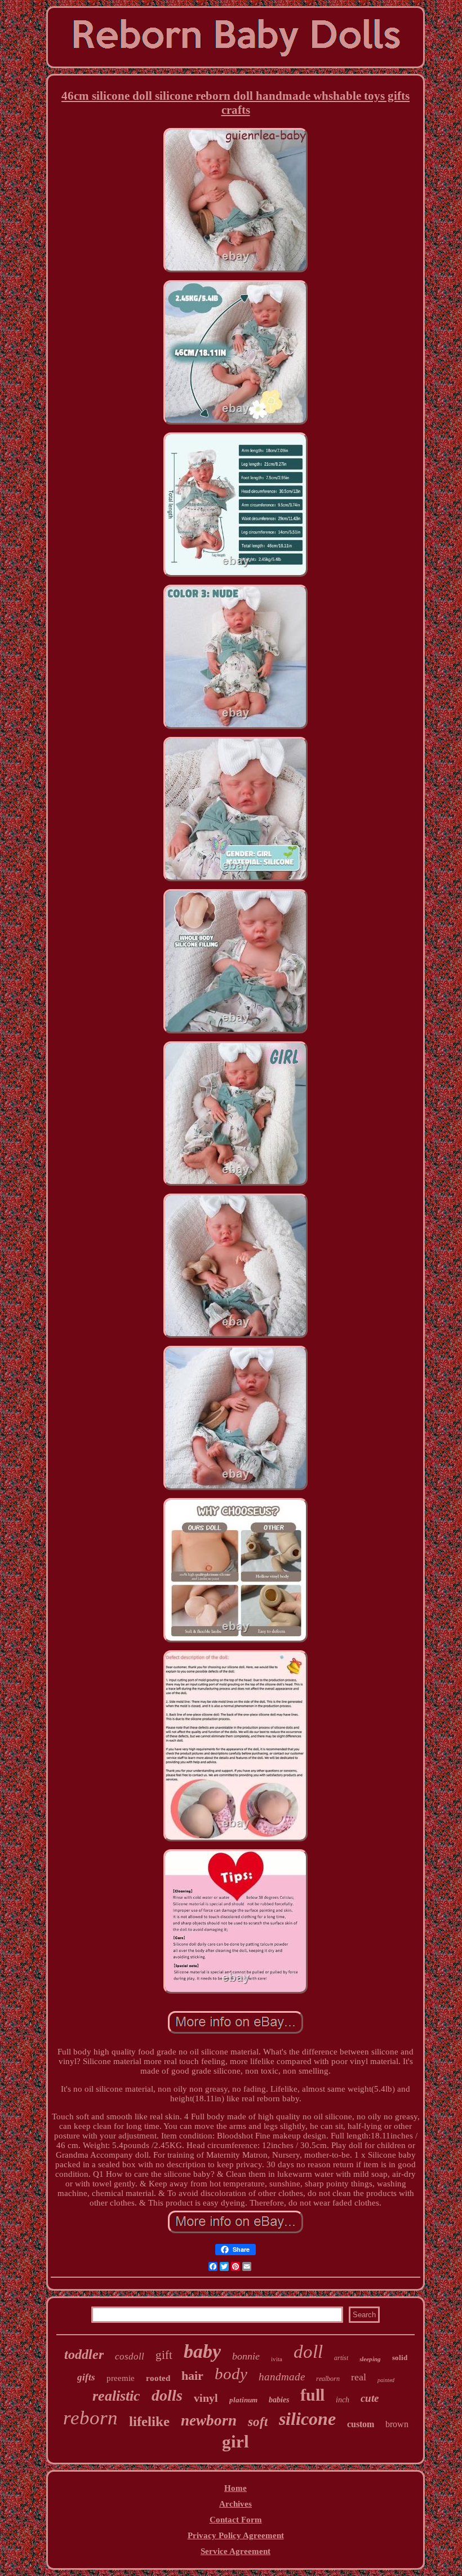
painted (386, 2380)
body (231, 2374)
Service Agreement (236, 2551)
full (312, 2395)
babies (279, 2400)
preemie (121, 2378)
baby (202, 2351)
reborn (90, 2418)
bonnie (246, 2356)
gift (164, 2355)
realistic (116, 2396)
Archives (236, 2504)
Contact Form (236, 2520)
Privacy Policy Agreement (236, 2535)
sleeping (370, 2359)
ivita (277, 2359)
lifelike (149, 2421)
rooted (158, 2378)
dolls (167, 2395)
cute (370, 2398)
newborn (209, 2420)
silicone (307, 2419)
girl (236, 2442)
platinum (243, 2400)
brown (397, 2424)
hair (192, 2376)
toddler (84, 2354)
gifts (86, 2377)
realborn (328, 2379)
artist (341, 2358)
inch (343, 2400)
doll (308, 2352)
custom (361, 2424)
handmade (282, 2377)
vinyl (206, 2398)
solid (400, 2358)
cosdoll (130, 2356)
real (359, 2377)
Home (236, 2488)
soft (258, 2422)
